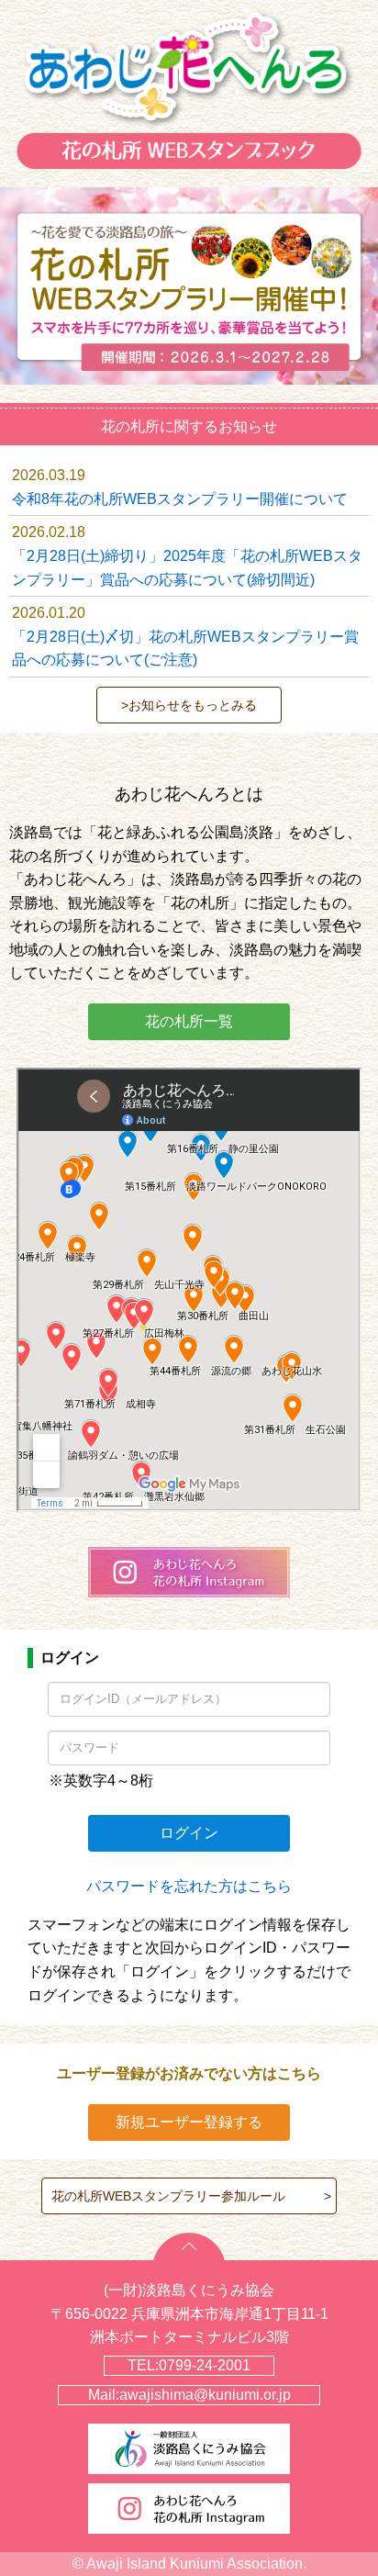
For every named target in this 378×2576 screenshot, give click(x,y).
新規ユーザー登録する (189, 2122)
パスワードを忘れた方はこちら (189, 1886)
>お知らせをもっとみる (189, 705)
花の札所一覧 (189, 1021)
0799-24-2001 (205, 2365)
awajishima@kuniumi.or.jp (205, 2395)
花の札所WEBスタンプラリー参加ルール (168, 2196)
